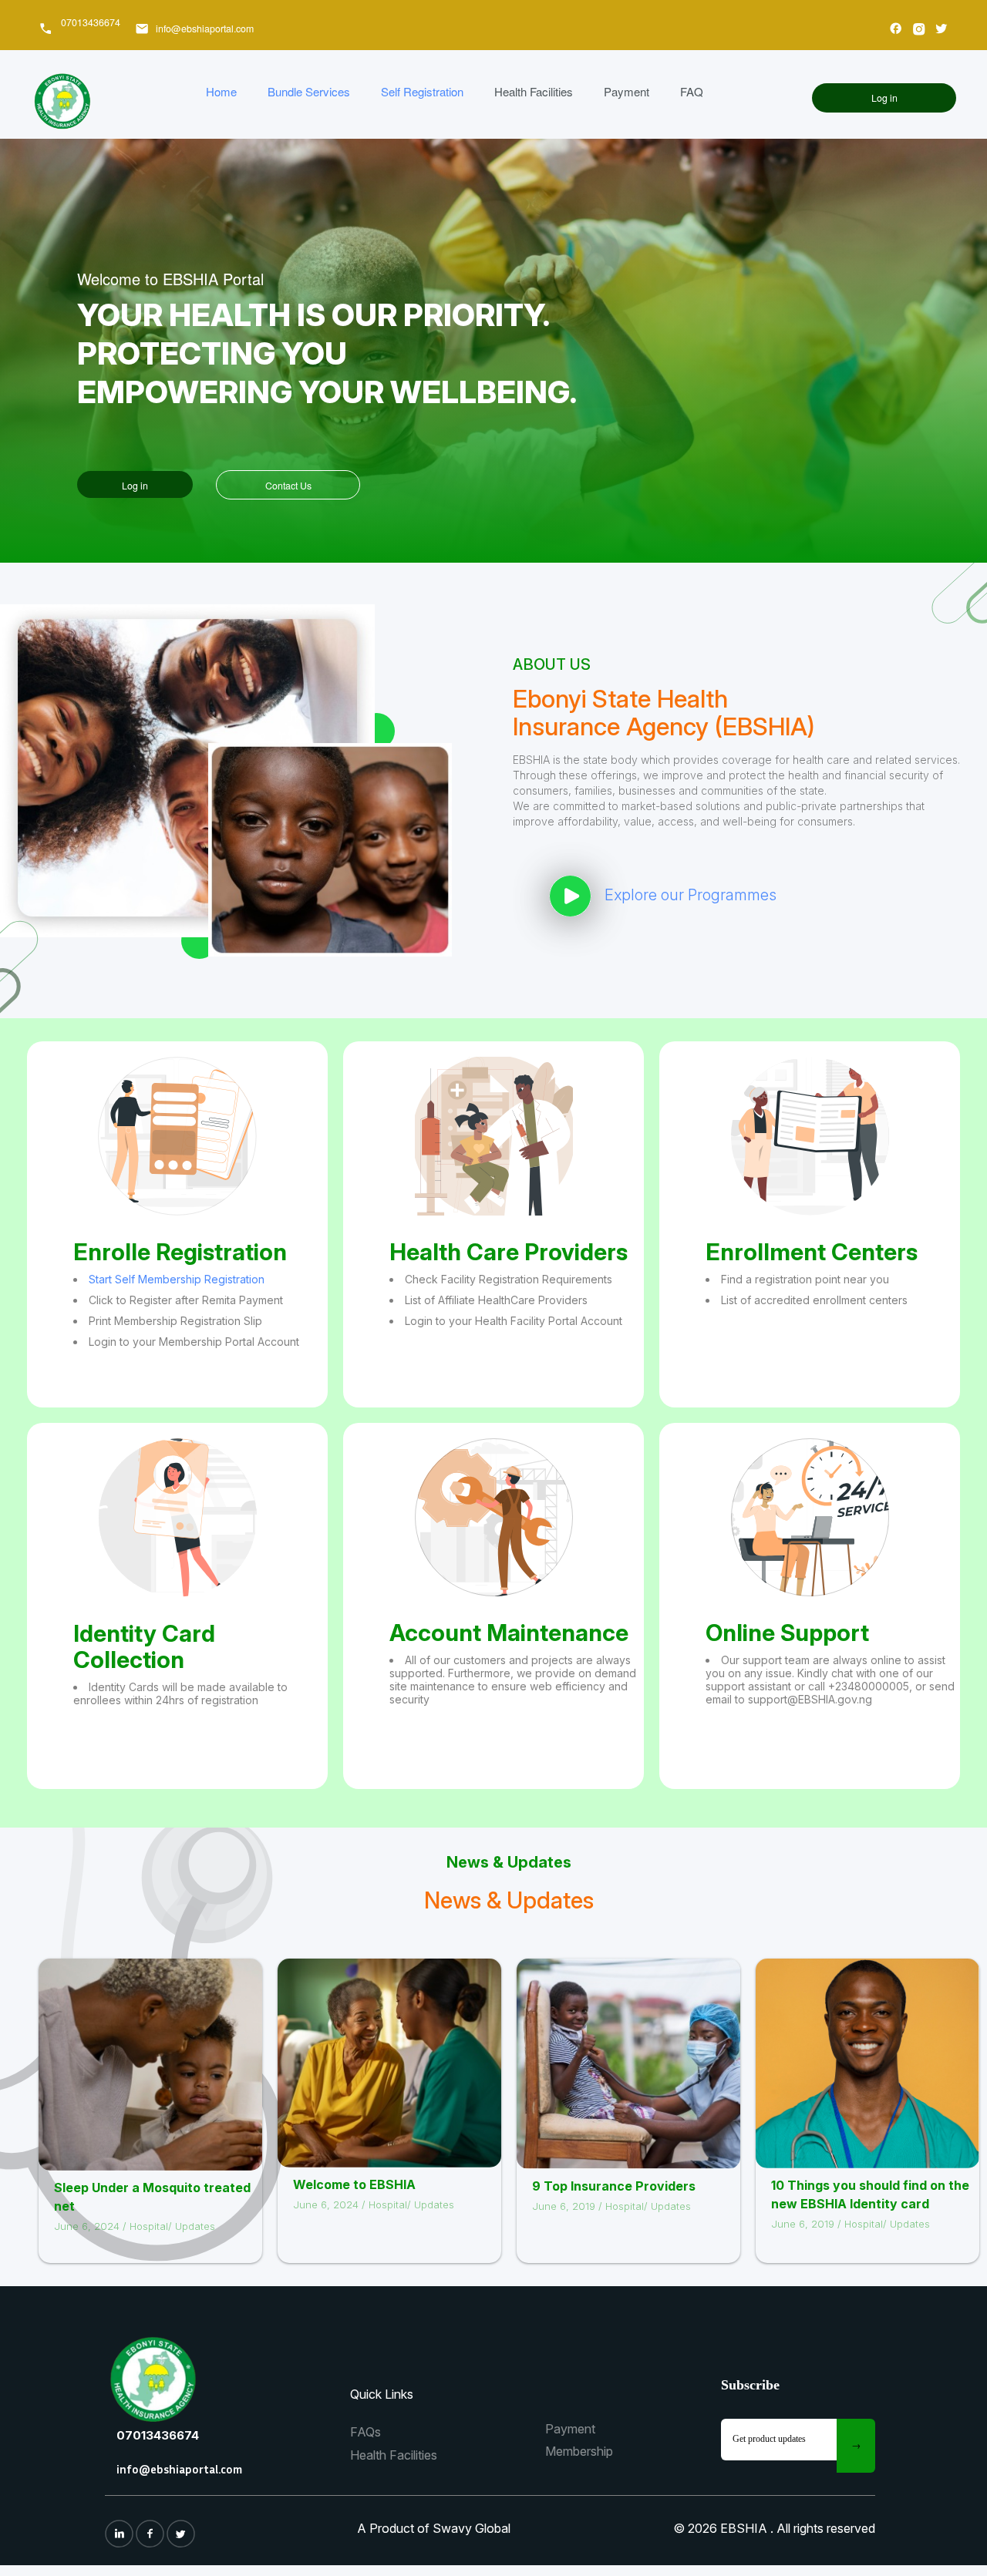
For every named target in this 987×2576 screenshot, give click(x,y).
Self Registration (422, 91)
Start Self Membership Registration (177, 1279)
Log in (884, 98)
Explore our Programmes (691, 895)
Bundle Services (309, 91)
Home (221, 91)
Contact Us (288, 486)
